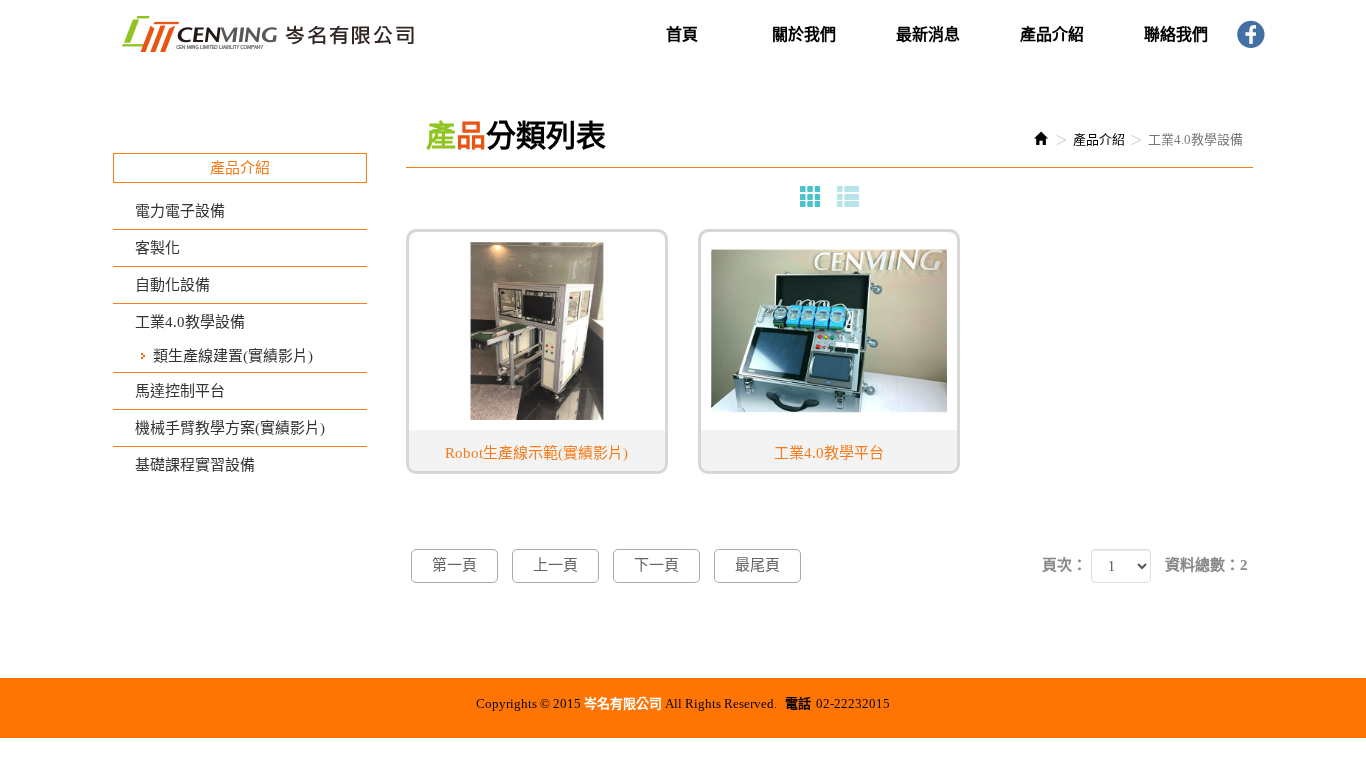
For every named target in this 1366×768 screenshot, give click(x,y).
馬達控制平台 (180, 391)
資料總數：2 (1206, 565)
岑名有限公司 (268, 33)
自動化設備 (172, 285)
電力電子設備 (180, 211)
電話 (798, 703)
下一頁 (656, 565)
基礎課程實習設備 (195, 465)
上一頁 (555, 565)
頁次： (1064, 565)
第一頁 (454, 565)
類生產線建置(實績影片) (233, 356)
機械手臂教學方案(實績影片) (230, 428)
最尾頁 (757, 565)
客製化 (157, 248)
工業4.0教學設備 (190, 322)
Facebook (1252, 36)
